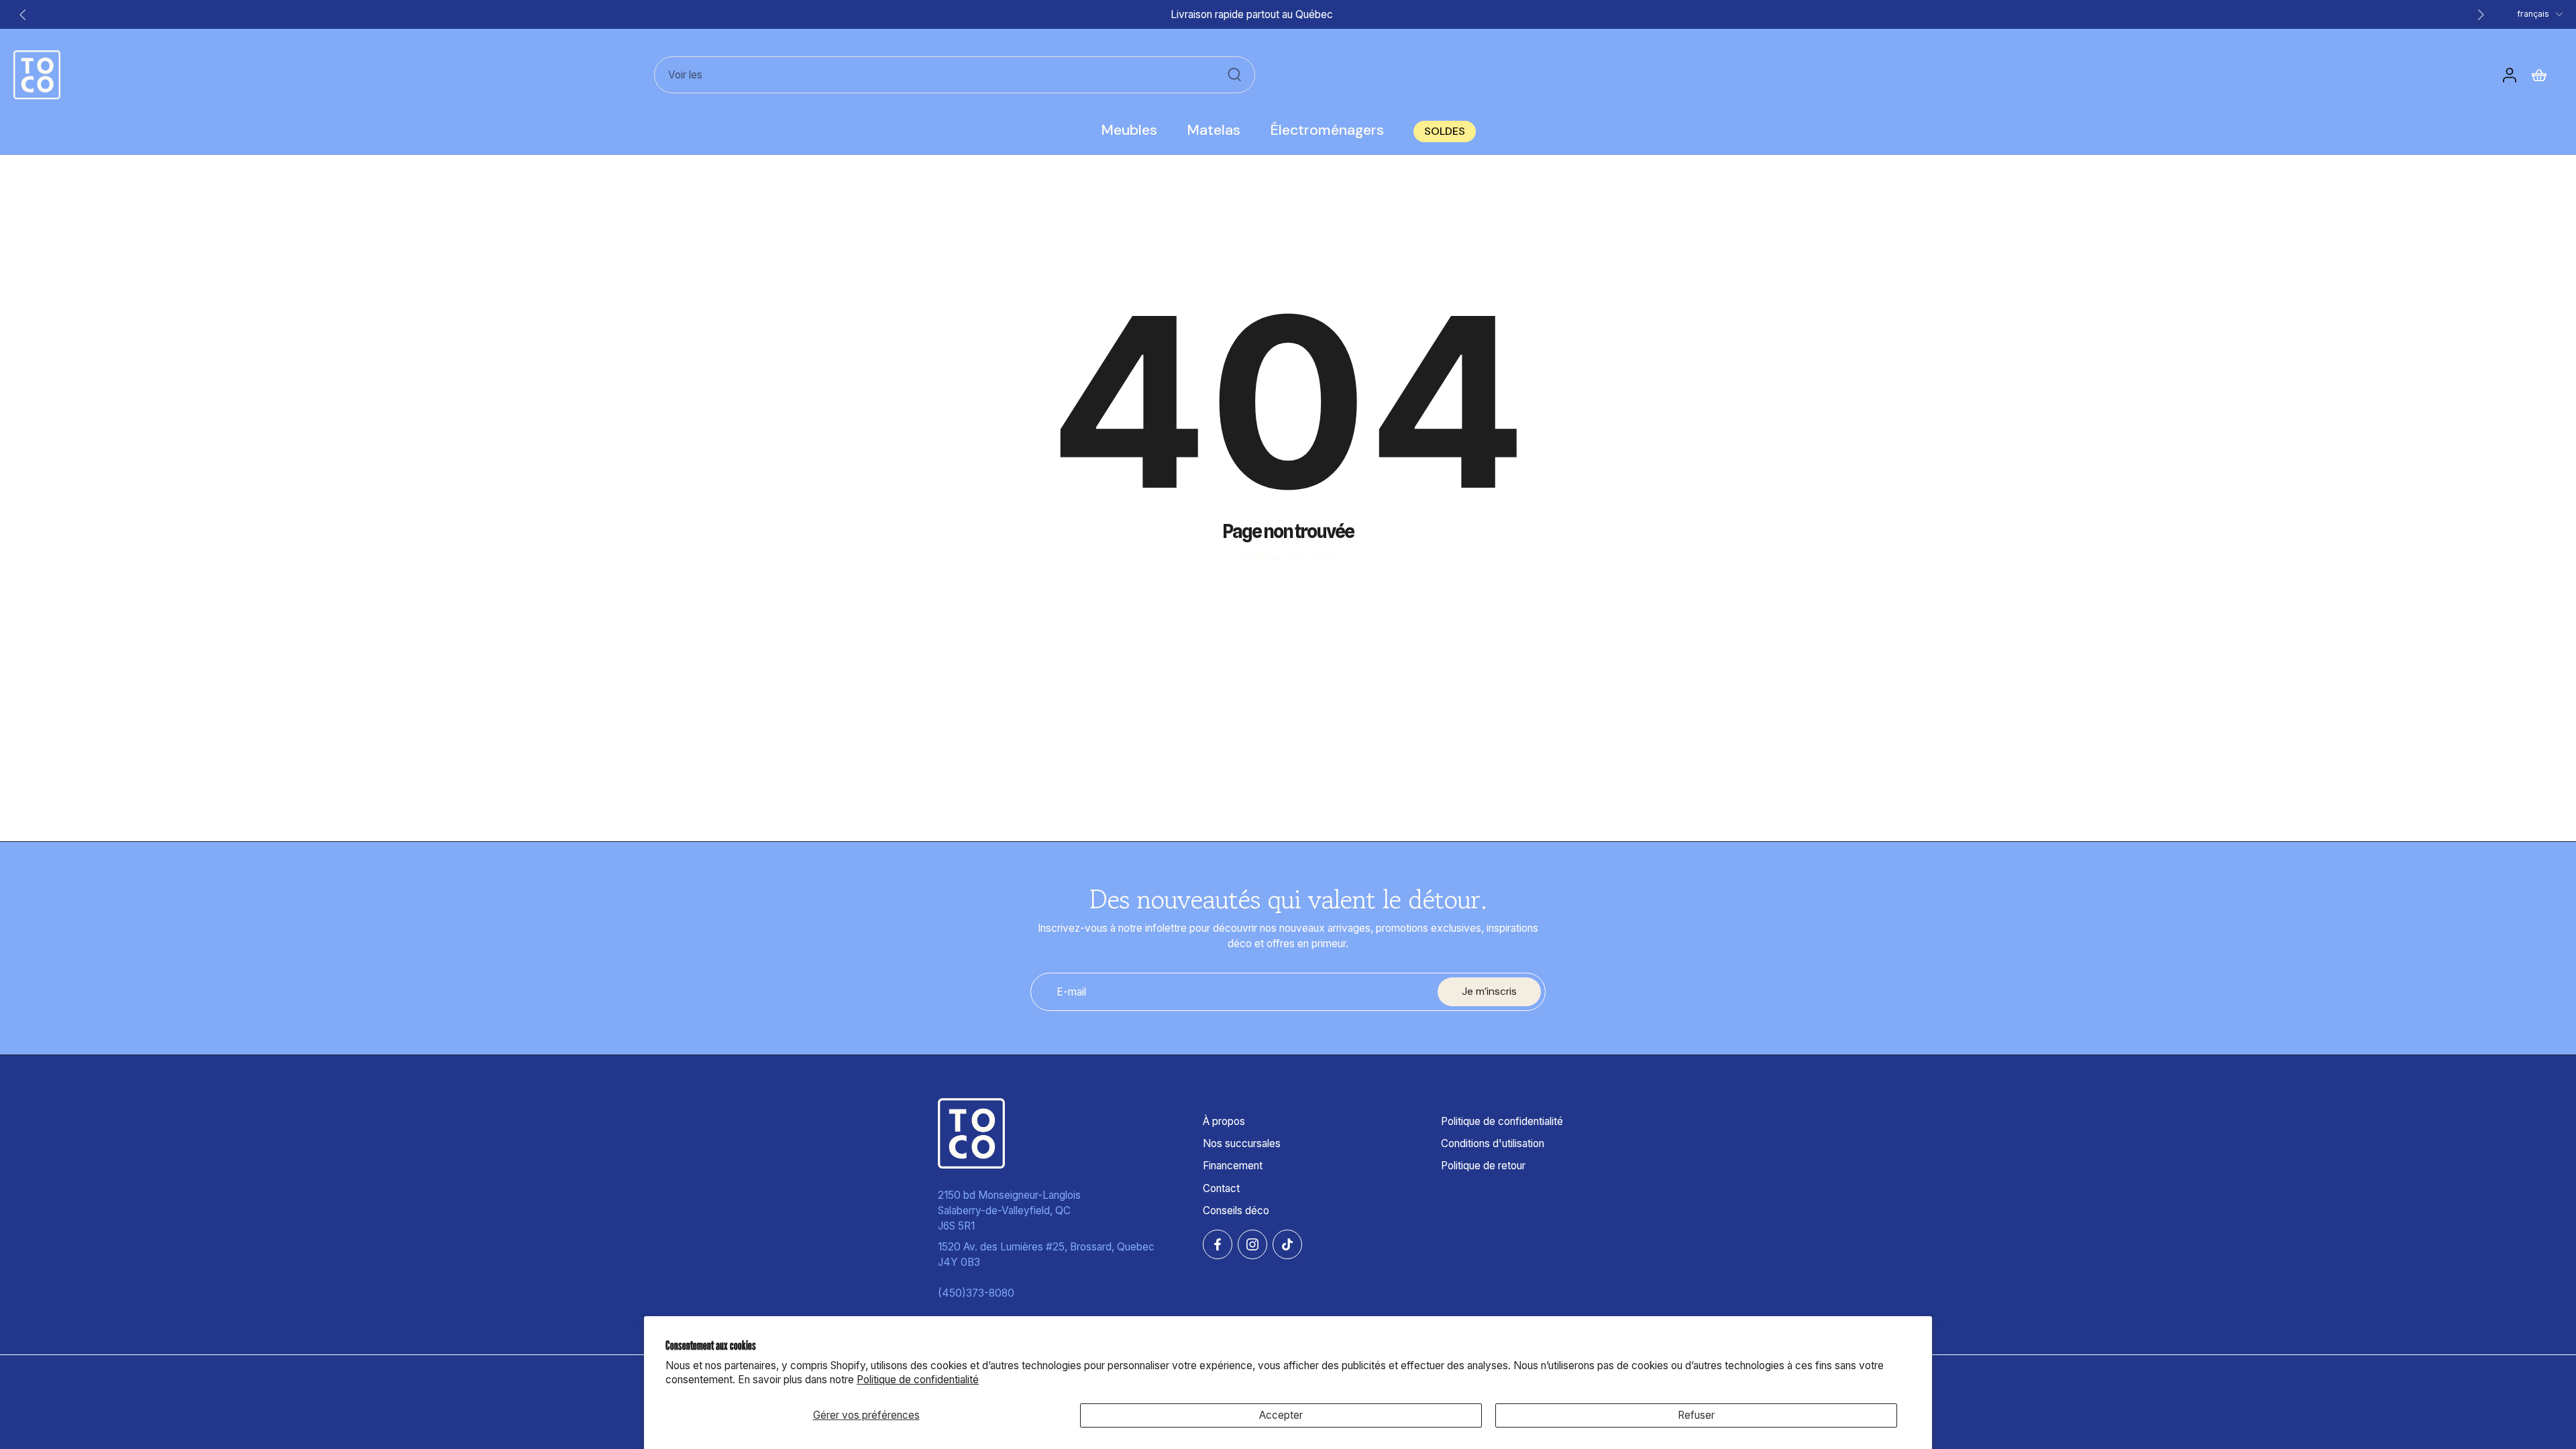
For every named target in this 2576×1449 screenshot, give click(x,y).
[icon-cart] (2540, 74)
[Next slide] (2481, 15)
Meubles (1129, 130)
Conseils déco (1236, 1210)
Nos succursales (1242, 1143)
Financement (1233, 1166)
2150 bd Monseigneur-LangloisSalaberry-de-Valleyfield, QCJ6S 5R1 (1009, 1210)
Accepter (1281, 1415)
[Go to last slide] (23, 15)
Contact (1221, 1188)
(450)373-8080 (976, 1293)
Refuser (1696, 1415)
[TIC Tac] (1287, 1244)
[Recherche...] (1234, 74)
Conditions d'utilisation (1493, 1143)
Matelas (1214, 130)
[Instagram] (1252, 1244)
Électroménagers (1327, 130)
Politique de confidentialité (918, 1380)
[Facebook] (1218, 1244)
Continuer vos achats (1288, 558)
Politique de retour (1483, 1166)
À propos (1224, 1121)
